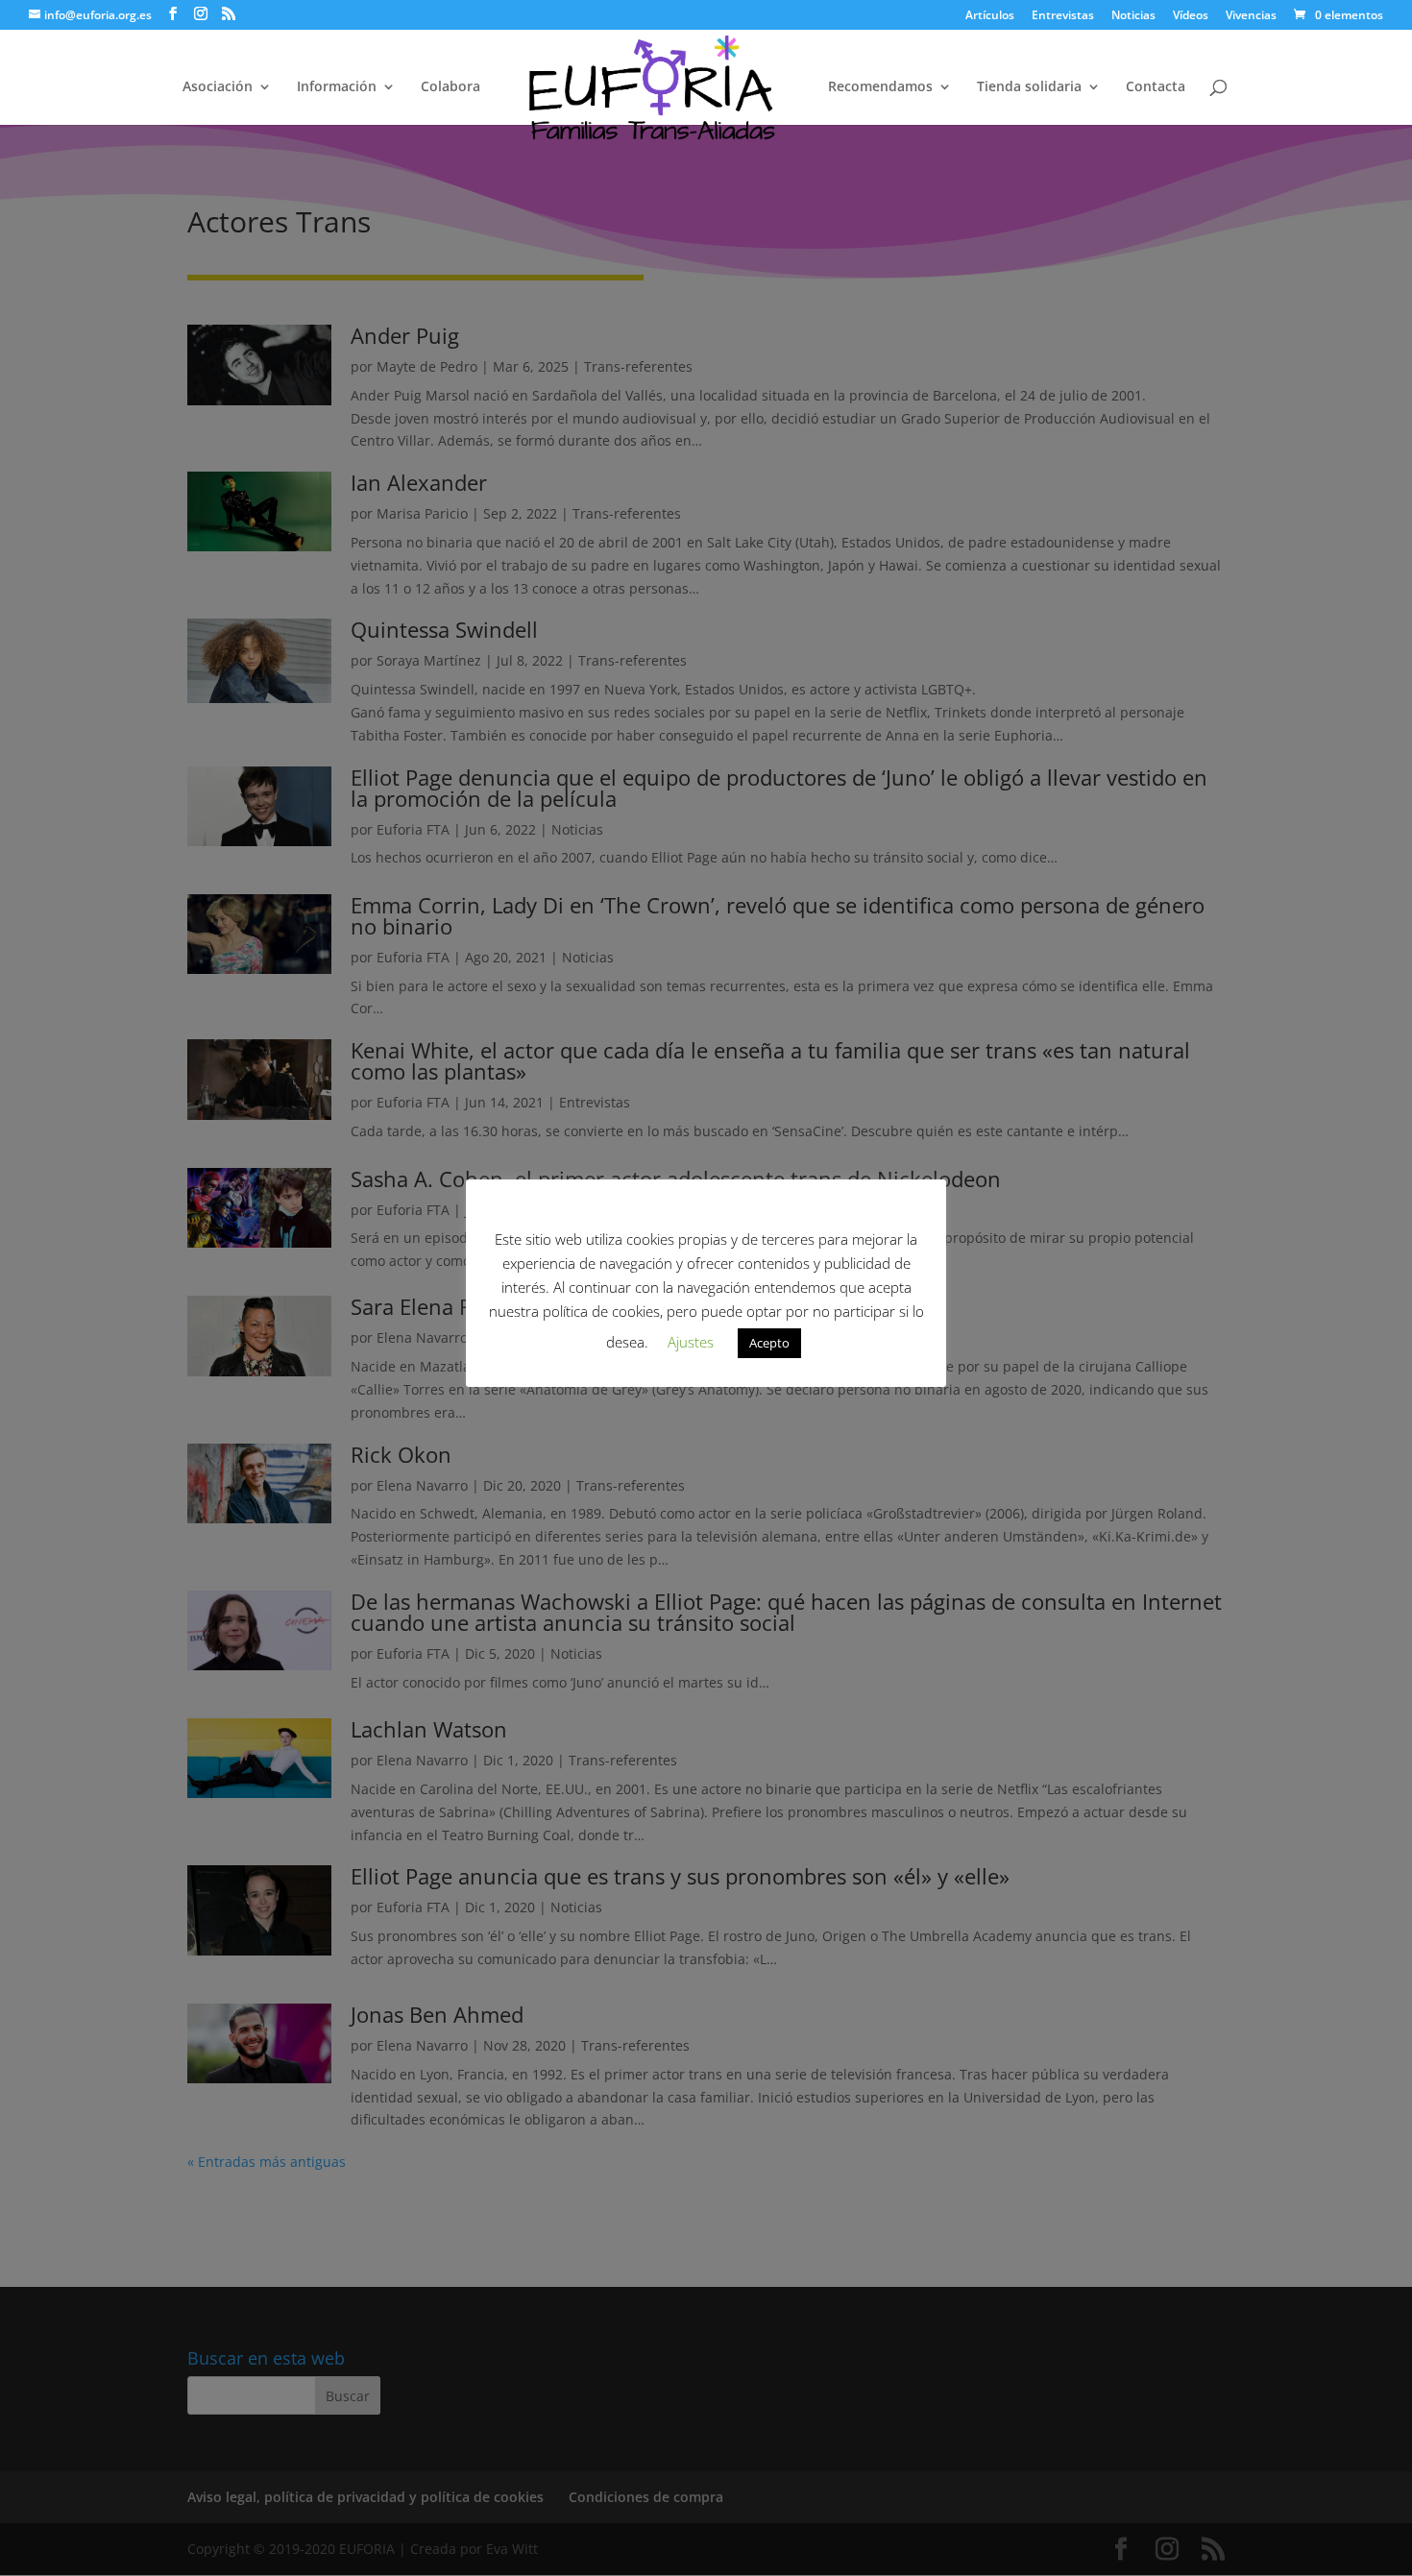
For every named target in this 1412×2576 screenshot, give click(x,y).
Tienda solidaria (1029, 87)
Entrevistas (1063, 16)
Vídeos (1191, 16)
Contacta (1156, 87)
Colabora (450, 87)
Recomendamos (880, 87)
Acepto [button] (769, 1343)
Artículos (990, 16)
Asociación (218, 87)
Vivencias (1251, 16)
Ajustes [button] (691, 1342)
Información (337, 87)
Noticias (1133, 16)
